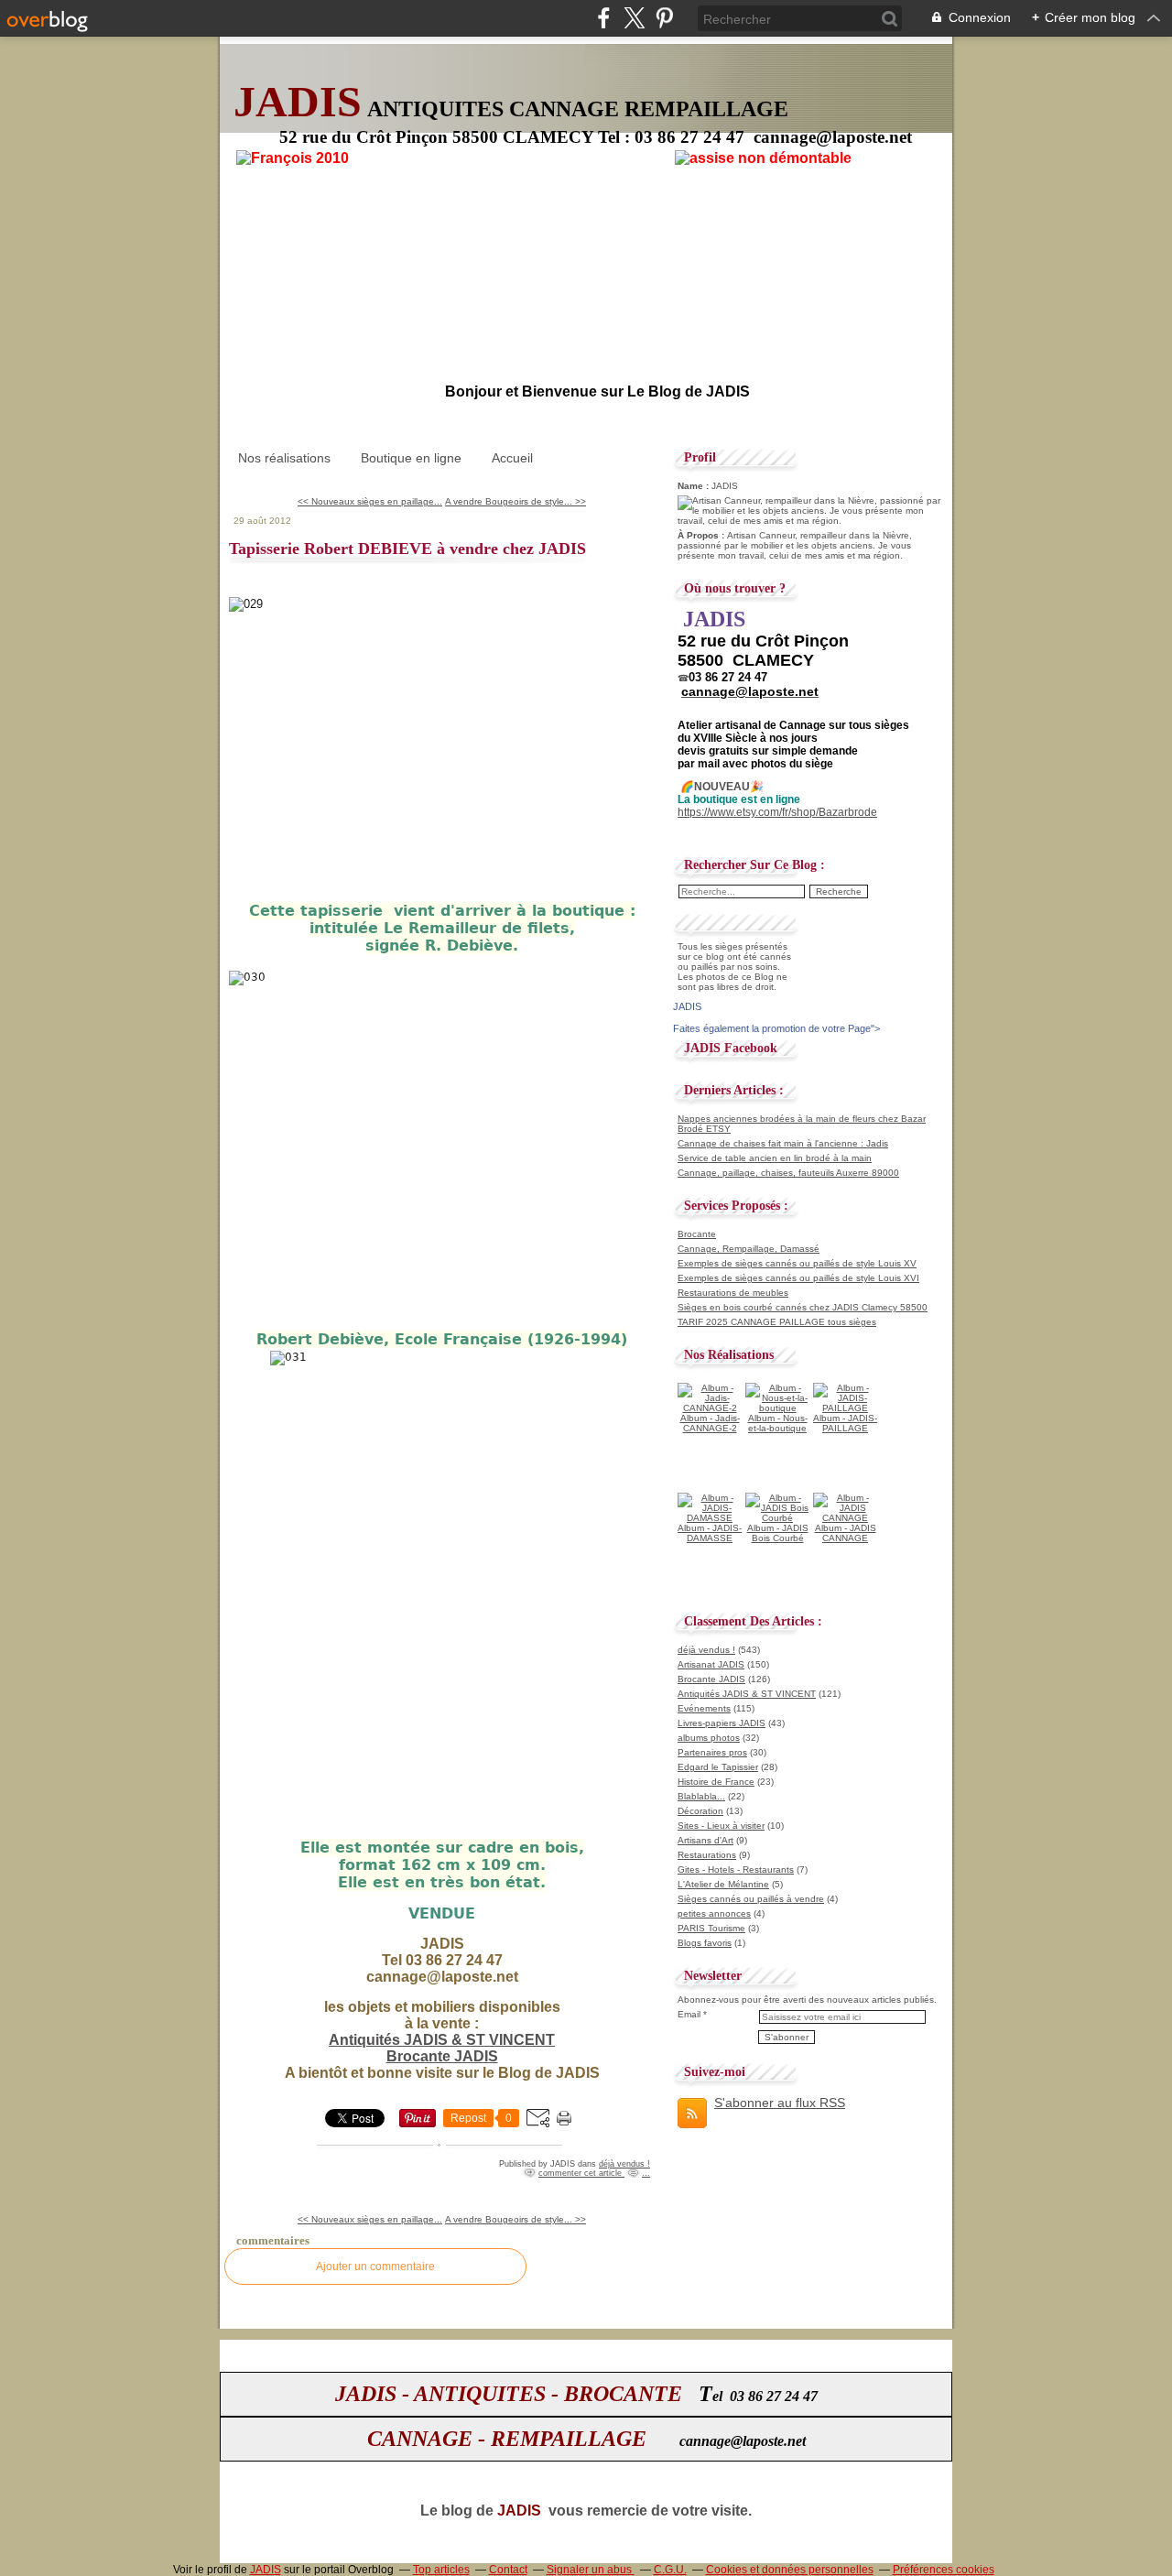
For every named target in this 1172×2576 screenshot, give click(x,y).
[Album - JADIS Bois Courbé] (777, 1518)
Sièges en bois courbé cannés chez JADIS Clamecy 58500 (803, 1307)
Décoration (700, 1811)
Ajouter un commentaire (375, 2266)
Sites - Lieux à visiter (721, 1826)
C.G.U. (670, 2570)
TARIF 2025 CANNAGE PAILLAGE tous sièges (777, 1322)
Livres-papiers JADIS (722, 1723)
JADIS (266, 2570)
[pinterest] (664, 18)
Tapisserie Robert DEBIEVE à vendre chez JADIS (407, 549)
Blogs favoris (705, 1943)
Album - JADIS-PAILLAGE (845, 1423)
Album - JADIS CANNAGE (846, 1533)
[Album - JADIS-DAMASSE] (710, 1518)
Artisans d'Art (705, 1840)
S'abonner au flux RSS (780, 2103)
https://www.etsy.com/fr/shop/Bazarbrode (777, 812)
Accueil (512, 458)
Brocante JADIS (442, 2056)
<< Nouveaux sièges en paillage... (370, 501)
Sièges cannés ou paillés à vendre (751, 1899)
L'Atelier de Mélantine (723, 1884)
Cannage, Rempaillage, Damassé (749, 1249)
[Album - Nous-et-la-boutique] (777, 1408)
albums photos (709, 1738)
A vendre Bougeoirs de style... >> (515, 501)
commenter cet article (581, 2173)
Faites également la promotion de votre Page (772, 1028)
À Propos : (702, 535)
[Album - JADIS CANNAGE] (845, 1518)
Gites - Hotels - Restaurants (736, 1870)
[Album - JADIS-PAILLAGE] (845, 1408)
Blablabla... (701, 1796)
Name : (695, 486)
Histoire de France (716, 1782)
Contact (508, 2570)
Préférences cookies (944, 2570)
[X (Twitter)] (634, 18)
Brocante (697, 1234)
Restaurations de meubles (733, 1293)
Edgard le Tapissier (718, 1767)
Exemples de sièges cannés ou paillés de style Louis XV (797, 1263)
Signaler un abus (591, 2570)
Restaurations (707, 1855)
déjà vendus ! (624, 2164)
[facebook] (604, 18)
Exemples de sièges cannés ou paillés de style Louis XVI (798, 1278)
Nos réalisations (284, 458)
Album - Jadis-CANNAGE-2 (710, 1423)
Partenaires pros (712, 1752)
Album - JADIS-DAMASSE (710, 1533)
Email (689, 2014)
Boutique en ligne (411, 458)
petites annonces (714, 1913)
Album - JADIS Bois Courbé (778, 1533)
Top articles (441, 2570)
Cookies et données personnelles (790, 2570)
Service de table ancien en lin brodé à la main (775, 1158)
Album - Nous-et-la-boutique (778, 1423)
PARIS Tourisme (711, 1928)
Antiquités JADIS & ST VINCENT (442, 2040)
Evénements (704, 1708)
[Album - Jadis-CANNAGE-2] (710, 1408)
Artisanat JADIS (711, 1664)
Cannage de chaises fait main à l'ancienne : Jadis (783, 1143)
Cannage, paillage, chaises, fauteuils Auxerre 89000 (788, 1173)
